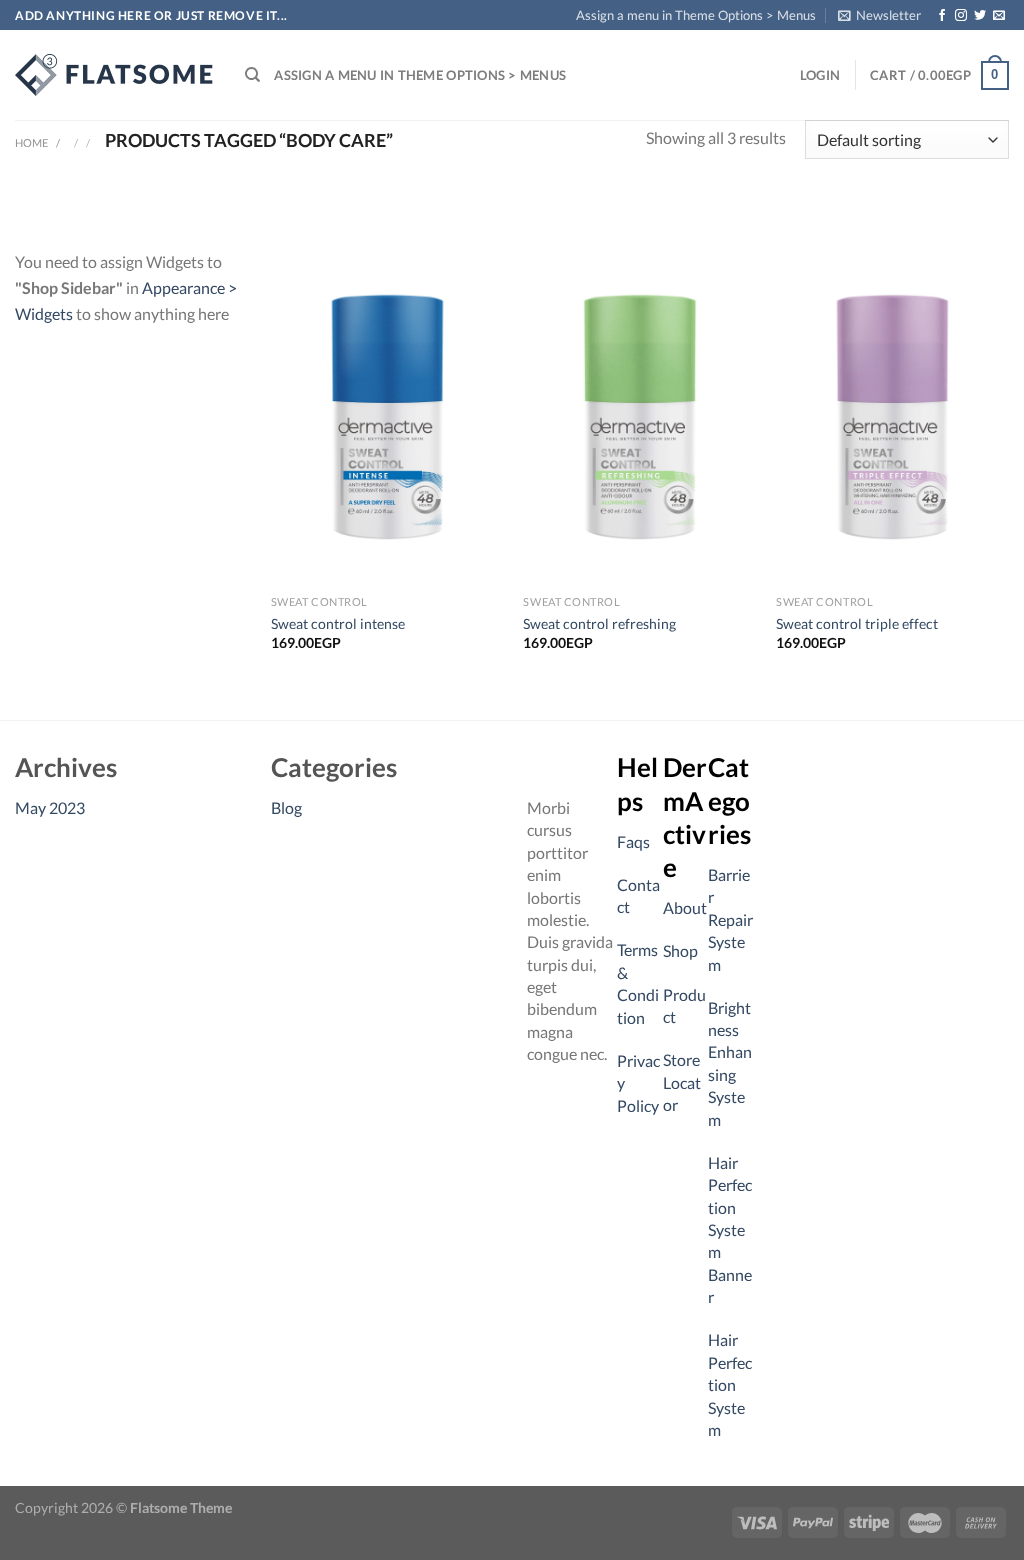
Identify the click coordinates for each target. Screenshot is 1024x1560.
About (685, 907)
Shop (680, 950)
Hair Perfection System (730, 1384)
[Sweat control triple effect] (892, 417)
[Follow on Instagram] (961, 16)
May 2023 (50, 807)
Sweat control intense (338, 623)
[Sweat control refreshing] (639, 417)
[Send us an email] (999, 16)
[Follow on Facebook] (942, 16)
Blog (286, 807)
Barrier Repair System (730, 919)
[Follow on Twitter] (980, 16)
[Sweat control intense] (387, 417)
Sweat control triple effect (857, 623)
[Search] (252, 75)
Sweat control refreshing (599, 623)
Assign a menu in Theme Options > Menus (696, 15)
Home (31, 142)
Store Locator (682, 1082)
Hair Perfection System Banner (730, 1229)
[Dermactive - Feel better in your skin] (115, 75)
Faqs (633, 841)
